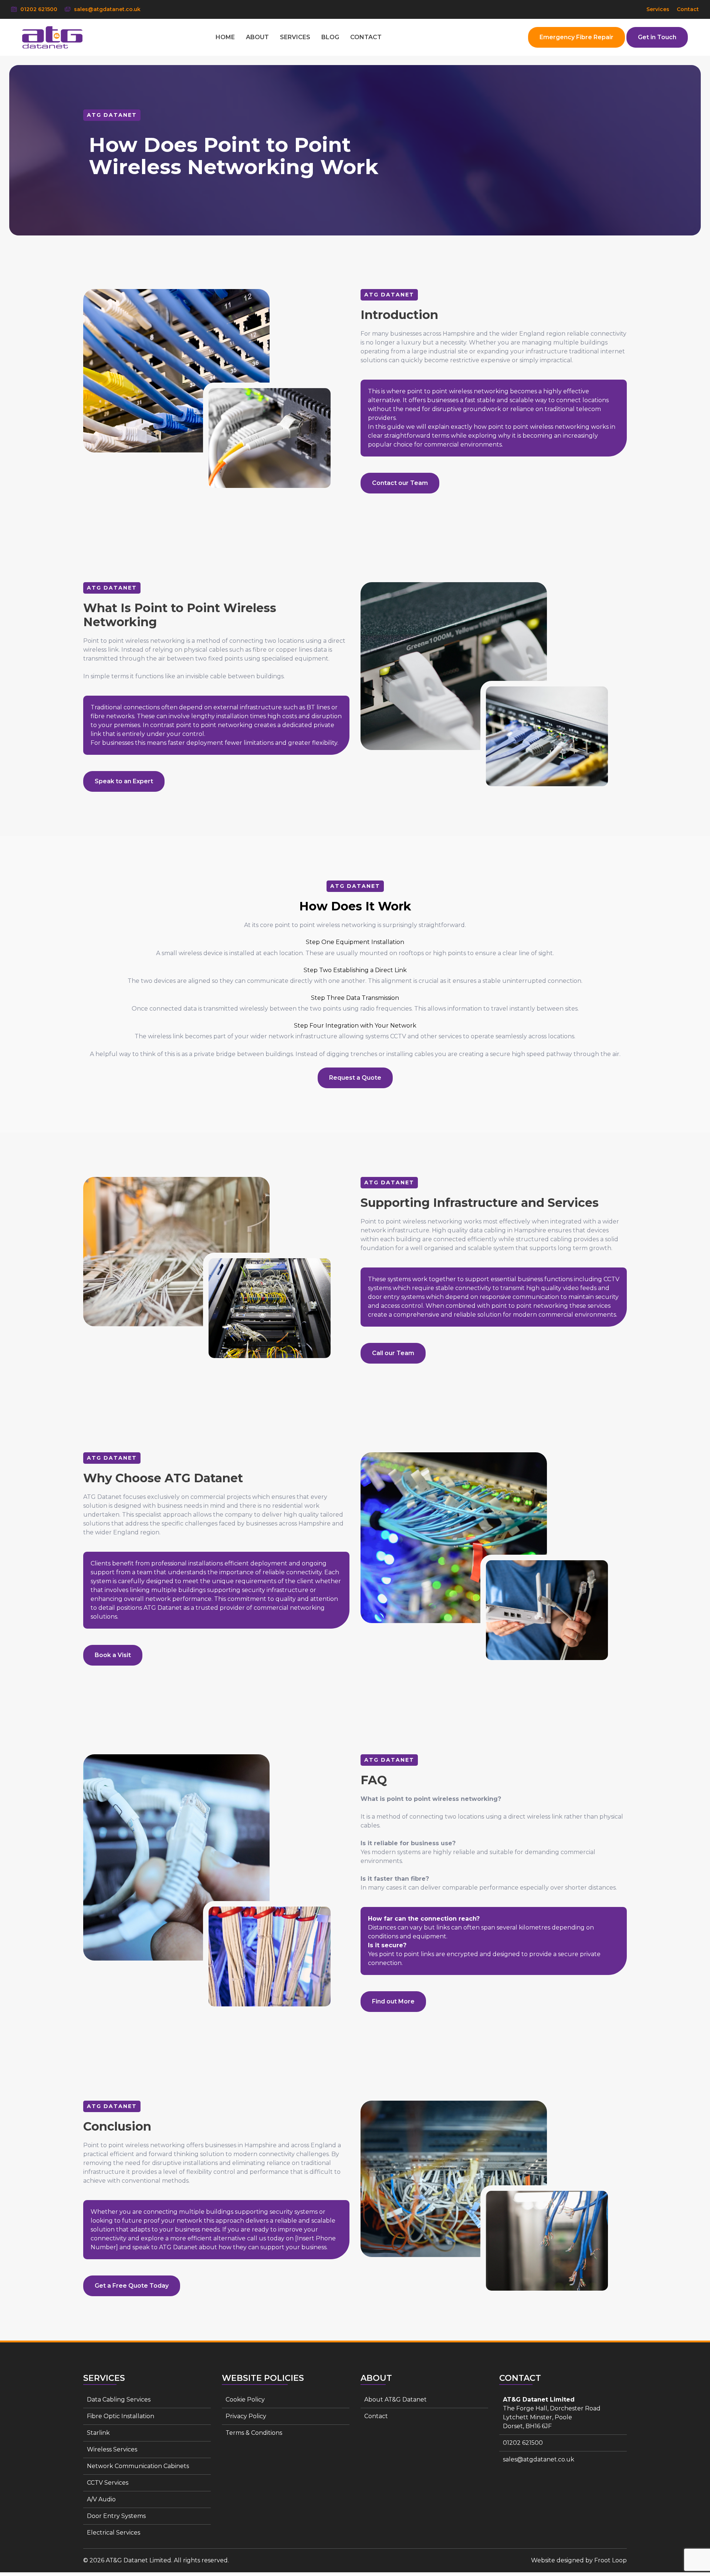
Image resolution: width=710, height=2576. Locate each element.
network (190, 2221)
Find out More (393, 2001)
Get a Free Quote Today (132, 2286)
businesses (406, 334)
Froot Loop (611, 2560)
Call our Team (393, 1353)
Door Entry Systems (116, 2516)
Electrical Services (114, 2533)
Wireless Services (112, 2449)
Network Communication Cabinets (138, 2466)
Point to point (104, 641)
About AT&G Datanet (395, 2399)
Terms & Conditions (254, 2433)
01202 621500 (38, 9)
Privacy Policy (246, 2416)
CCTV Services (108, 2483)
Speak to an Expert (124, 781)
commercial (442, 444)
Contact (688, 9)
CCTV (398, 1036)
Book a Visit (113, 1655)
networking (491, 391)
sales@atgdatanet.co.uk (106, 9)
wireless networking (432, 1221)
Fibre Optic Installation (121, 2416)
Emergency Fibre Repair (577, 37)
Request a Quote (355, 1078)
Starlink (98, 2433)
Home (225, 37)
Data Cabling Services (119, 2399)
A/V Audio (101, 2499)
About (257, 37)
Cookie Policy (245, 2399)
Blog (330, 37)
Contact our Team (400, 483)
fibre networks (112, 716)
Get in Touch (657, 37)
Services (658, 9)
